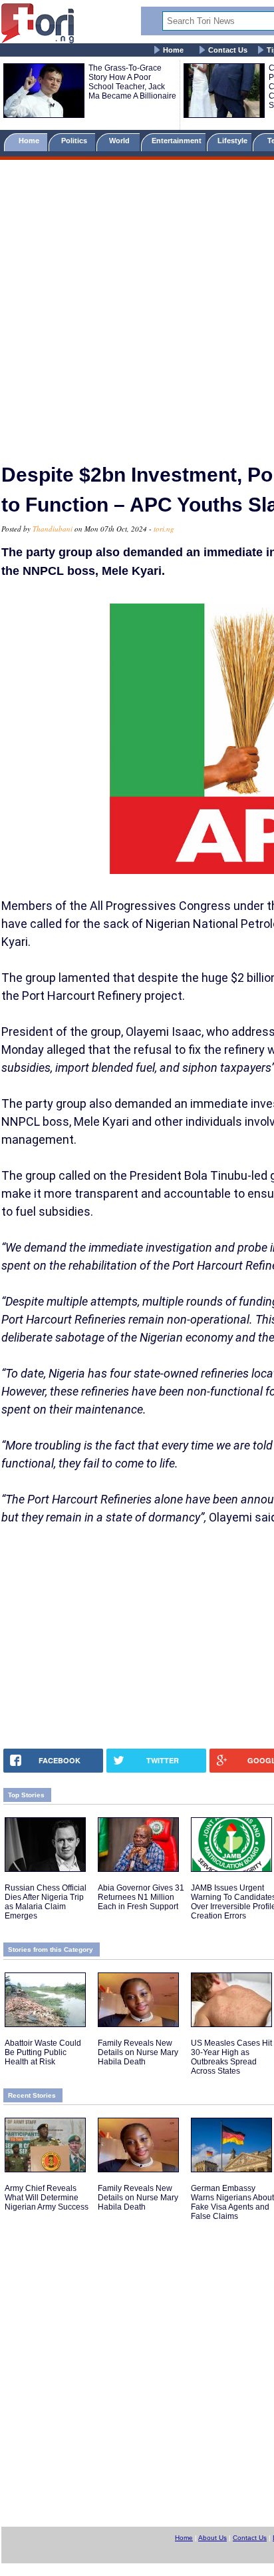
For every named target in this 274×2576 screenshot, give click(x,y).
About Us (212, 2538)
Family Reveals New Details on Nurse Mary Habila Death (138, 2052)
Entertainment (177, 141)
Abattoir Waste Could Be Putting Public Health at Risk (43, 2052)
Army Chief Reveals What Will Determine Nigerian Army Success (47, 2198)
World (121, 141)
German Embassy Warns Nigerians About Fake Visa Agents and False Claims (232, 2202)
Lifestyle (232, 141)
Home (173, 50)
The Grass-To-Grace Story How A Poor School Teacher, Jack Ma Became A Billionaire (132, 82)
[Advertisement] (137, 306)
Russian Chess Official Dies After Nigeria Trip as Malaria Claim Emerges (46, 1902)
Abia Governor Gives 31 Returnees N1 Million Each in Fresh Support (141, 1897)
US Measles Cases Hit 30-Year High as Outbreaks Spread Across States (231, 2057)
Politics (75, 141)
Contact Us (228, 50)
